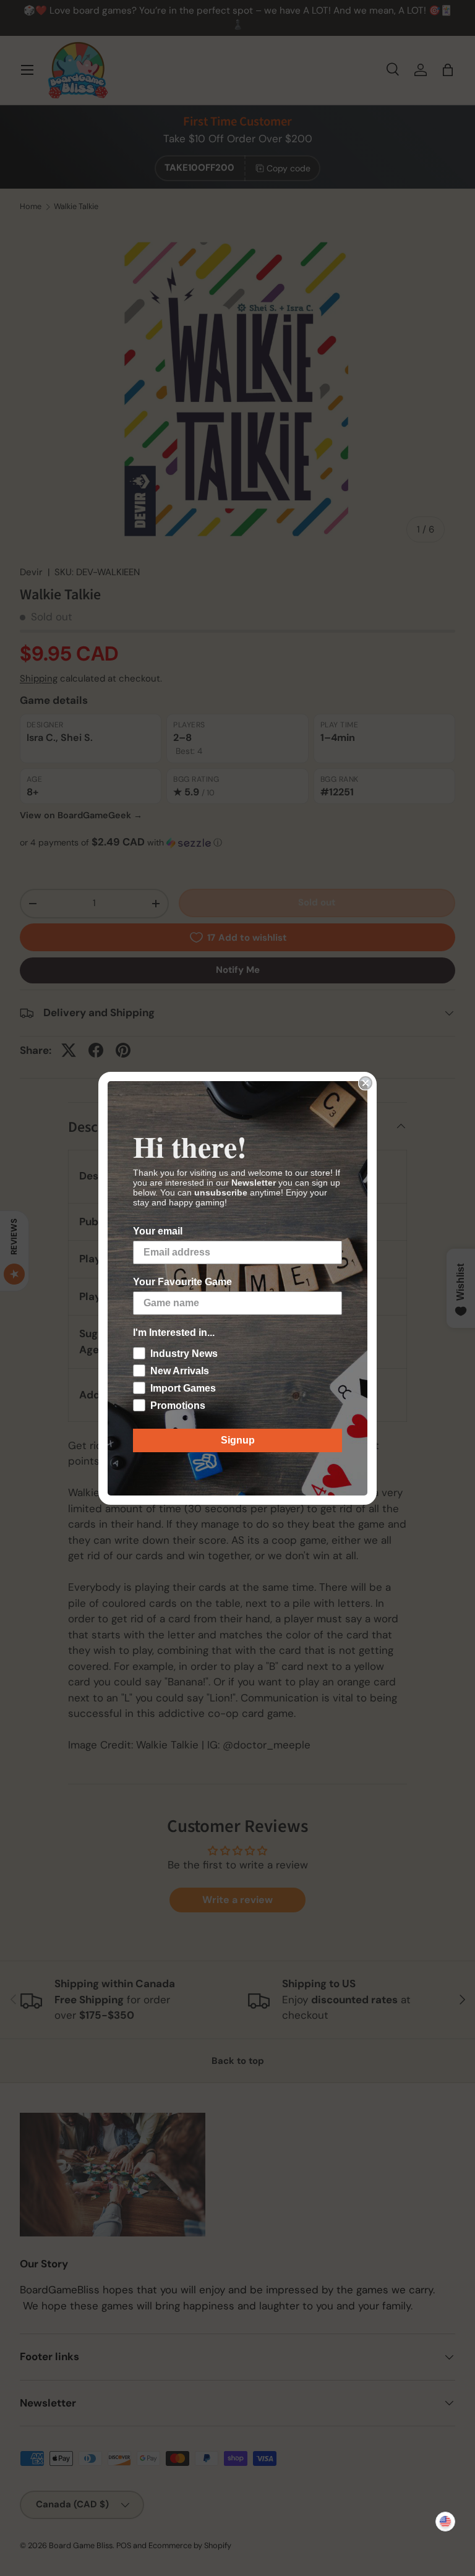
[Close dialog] (366, 1083)
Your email (158, 1231)
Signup (238, 1440)
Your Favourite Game (182, 1282)
